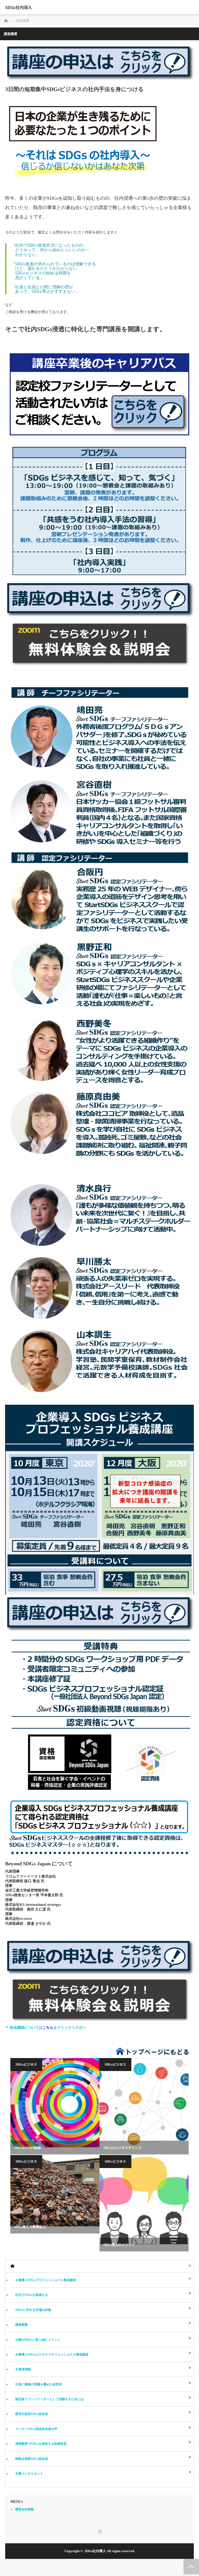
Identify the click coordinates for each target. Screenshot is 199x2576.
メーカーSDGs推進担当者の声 (36, 2429)
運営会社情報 (24, 2509)
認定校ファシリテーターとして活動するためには (49, 2399)
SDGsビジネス (26, 2064)
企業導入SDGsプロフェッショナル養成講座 (46, 2280)
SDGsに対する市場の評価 (33, 2310)
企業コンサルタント (29, 2474)
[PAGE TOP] (191, 2567)
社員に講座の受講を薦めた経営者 (39, 2384)
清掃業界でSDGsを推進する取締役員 (41, 2444)
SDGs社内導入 (19, 7)
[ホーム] (99, 2266)
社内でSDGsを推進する (32, 2295)
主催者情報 (23, 2369)
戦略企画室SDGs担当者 (32, 2459)
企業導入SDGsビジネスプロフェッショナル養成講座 (52, 2355)
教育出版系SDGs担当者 (32, 2414)
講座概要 (22, 2325)
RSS (99, 2530)
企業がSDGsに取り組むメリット (38, 2340)
